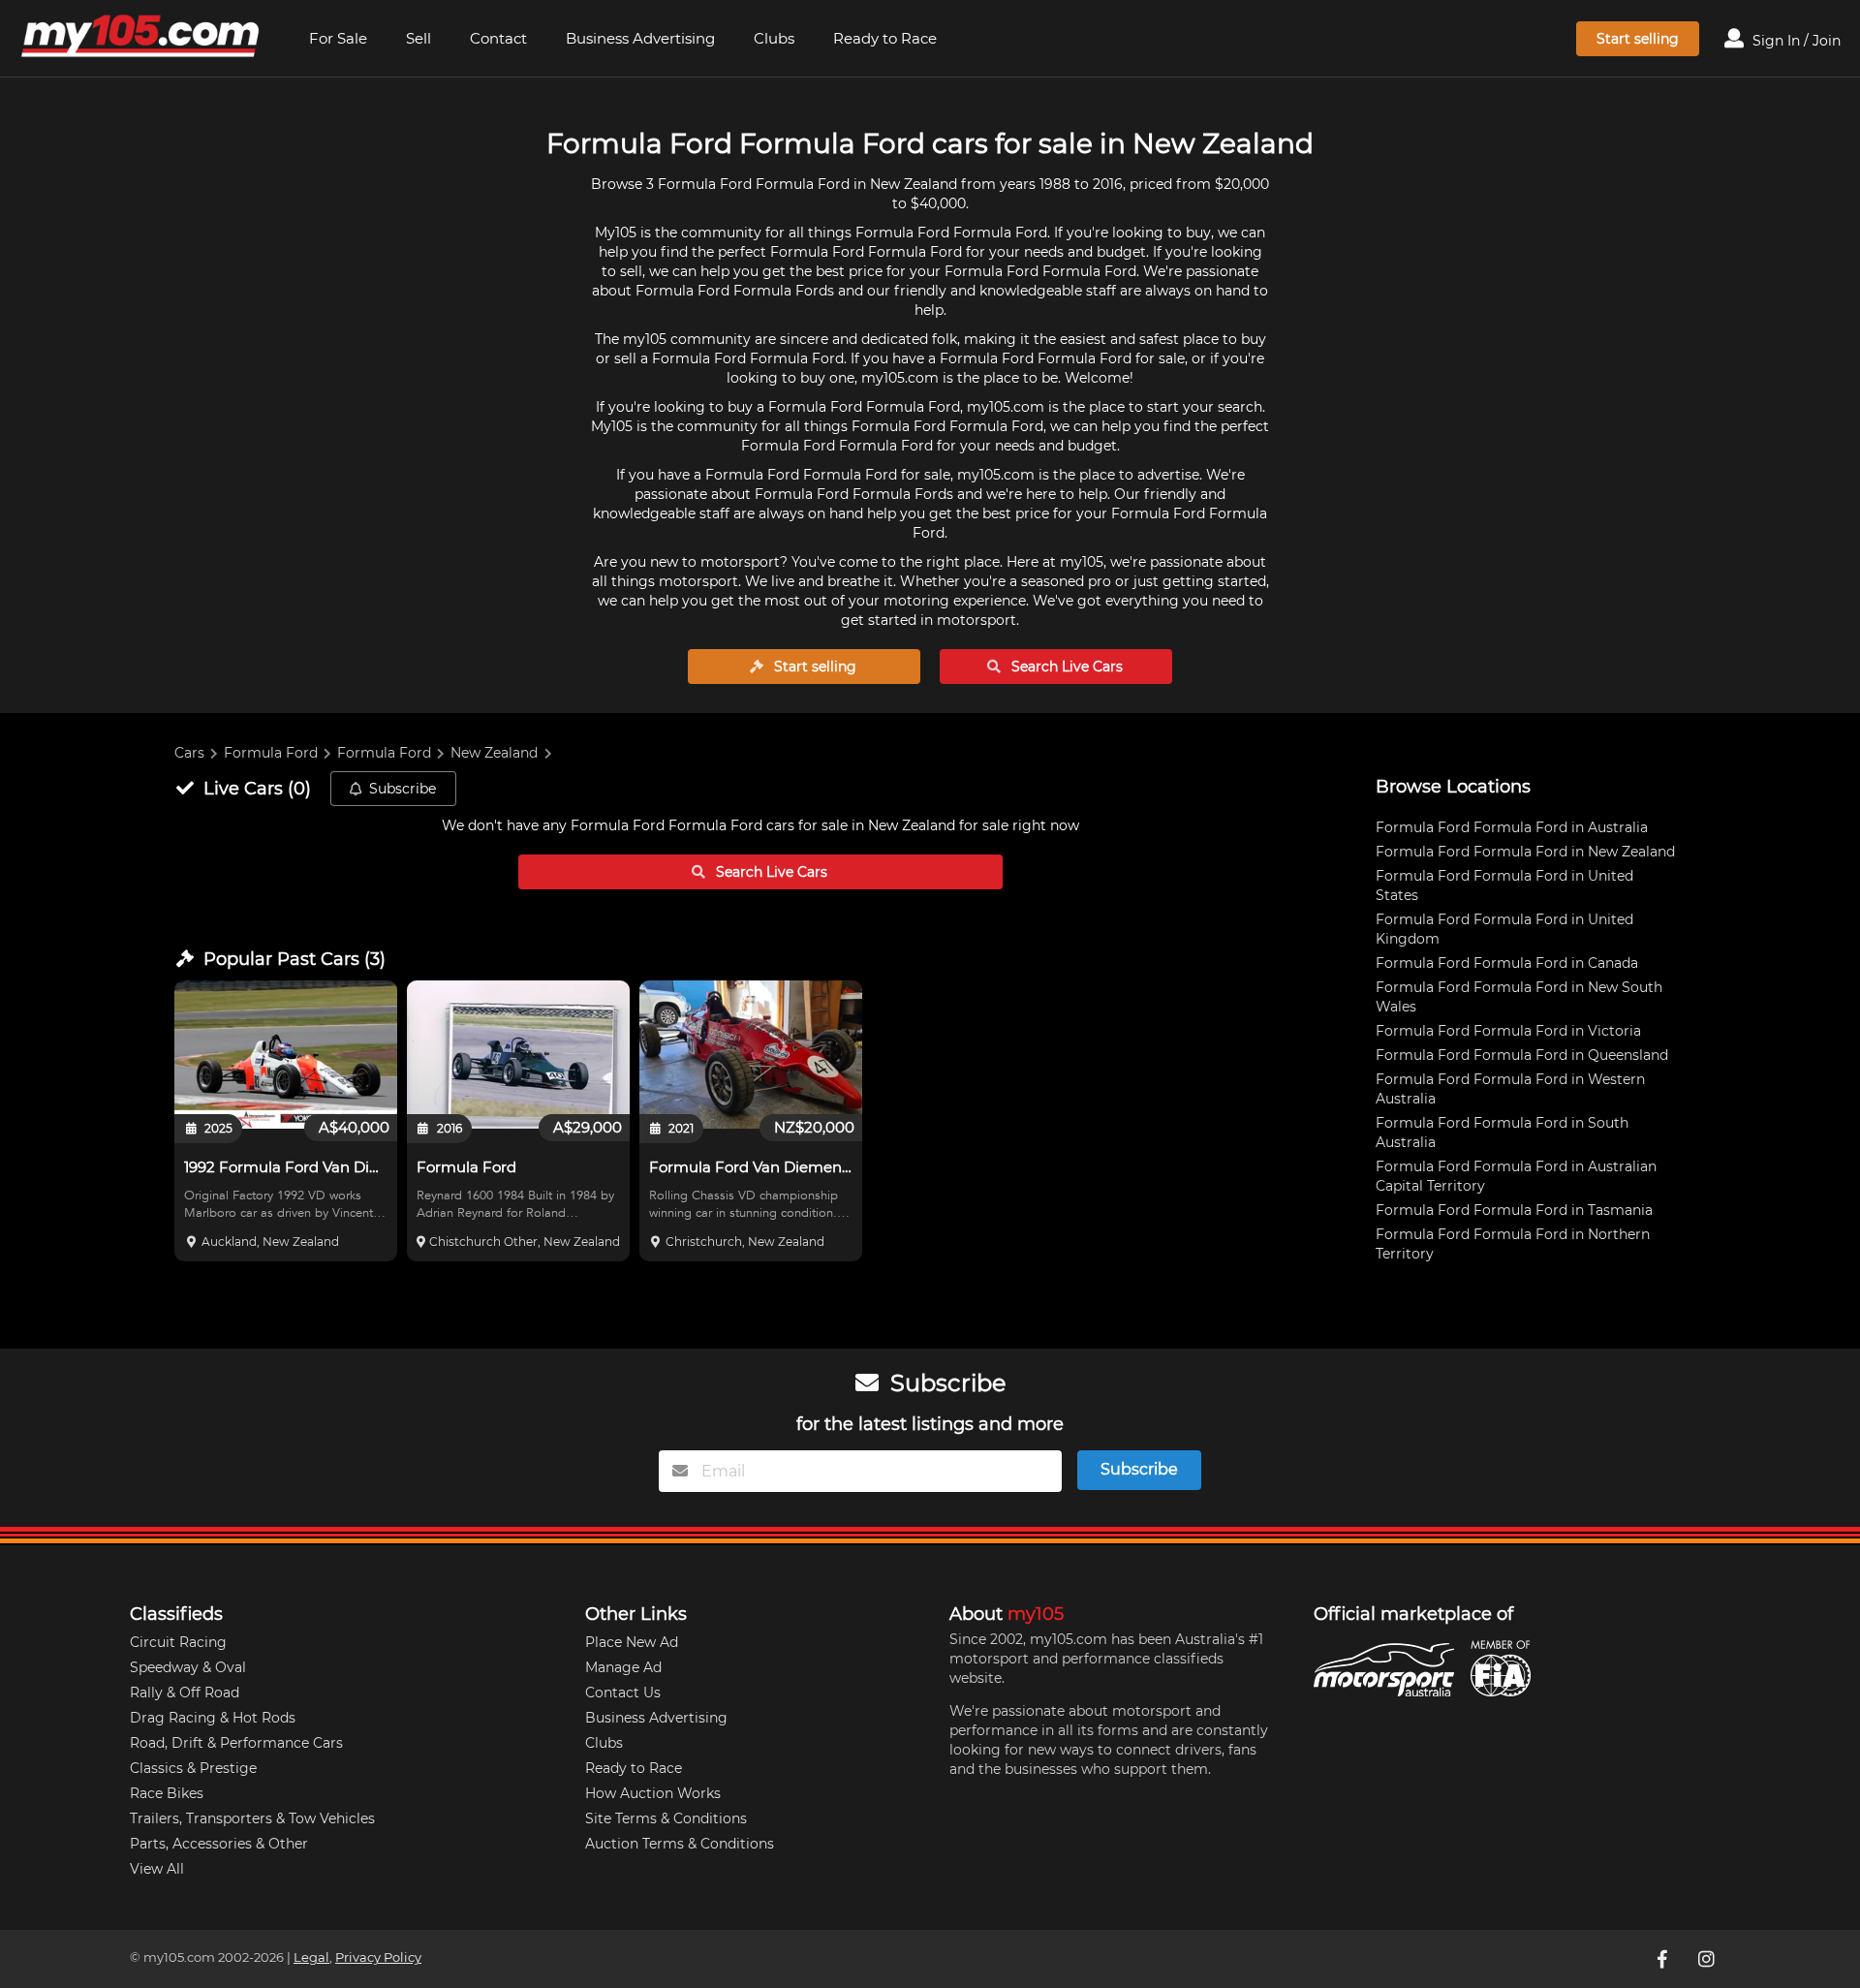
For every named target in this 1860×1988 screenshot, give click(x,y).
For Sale (338, 38)
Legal (311, 1957)
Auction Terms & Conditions (680, 1844)
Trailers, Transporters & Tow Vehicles (252, 1818)
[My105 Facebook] (1663, 1959)
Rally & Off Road (185, 1693)
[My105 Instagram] (1708, 1959)
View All (157, 1869)
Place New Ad (632, 1642)
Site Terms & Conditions (666, 1818)
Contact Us (623, 1693)
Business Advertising (640, 38)
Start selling (1638, 39)
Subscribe (403, 789)
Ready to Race (885, 38)
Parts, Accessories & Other (219, 1844)
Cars (189, 753)
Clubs (774, 38)
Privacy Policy (378, 1957)
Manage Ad (623, 1667)
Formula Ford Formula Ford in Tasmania (1514, 1210)
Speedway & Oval (188, 1667)
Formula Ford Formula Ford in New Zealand (1525, 852)
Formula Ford (271, 753)
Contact (498, 38)
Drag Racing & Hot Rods (213, 1718)
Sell (418, 38)
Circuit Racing (178, 1642)
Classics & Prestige (193, 1768)
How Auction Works (653, 1793)
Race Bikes (167, 1793)
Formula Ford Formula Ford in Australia (1512, 827)
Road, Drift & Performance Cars (236, 1743)
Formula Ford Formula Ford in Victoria (1508, 1031)
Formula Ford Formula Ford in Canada (1507, 963)
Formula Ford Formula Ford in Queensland (1522, 1055)
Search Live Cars (1065, 667)
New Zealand (494, 753)
